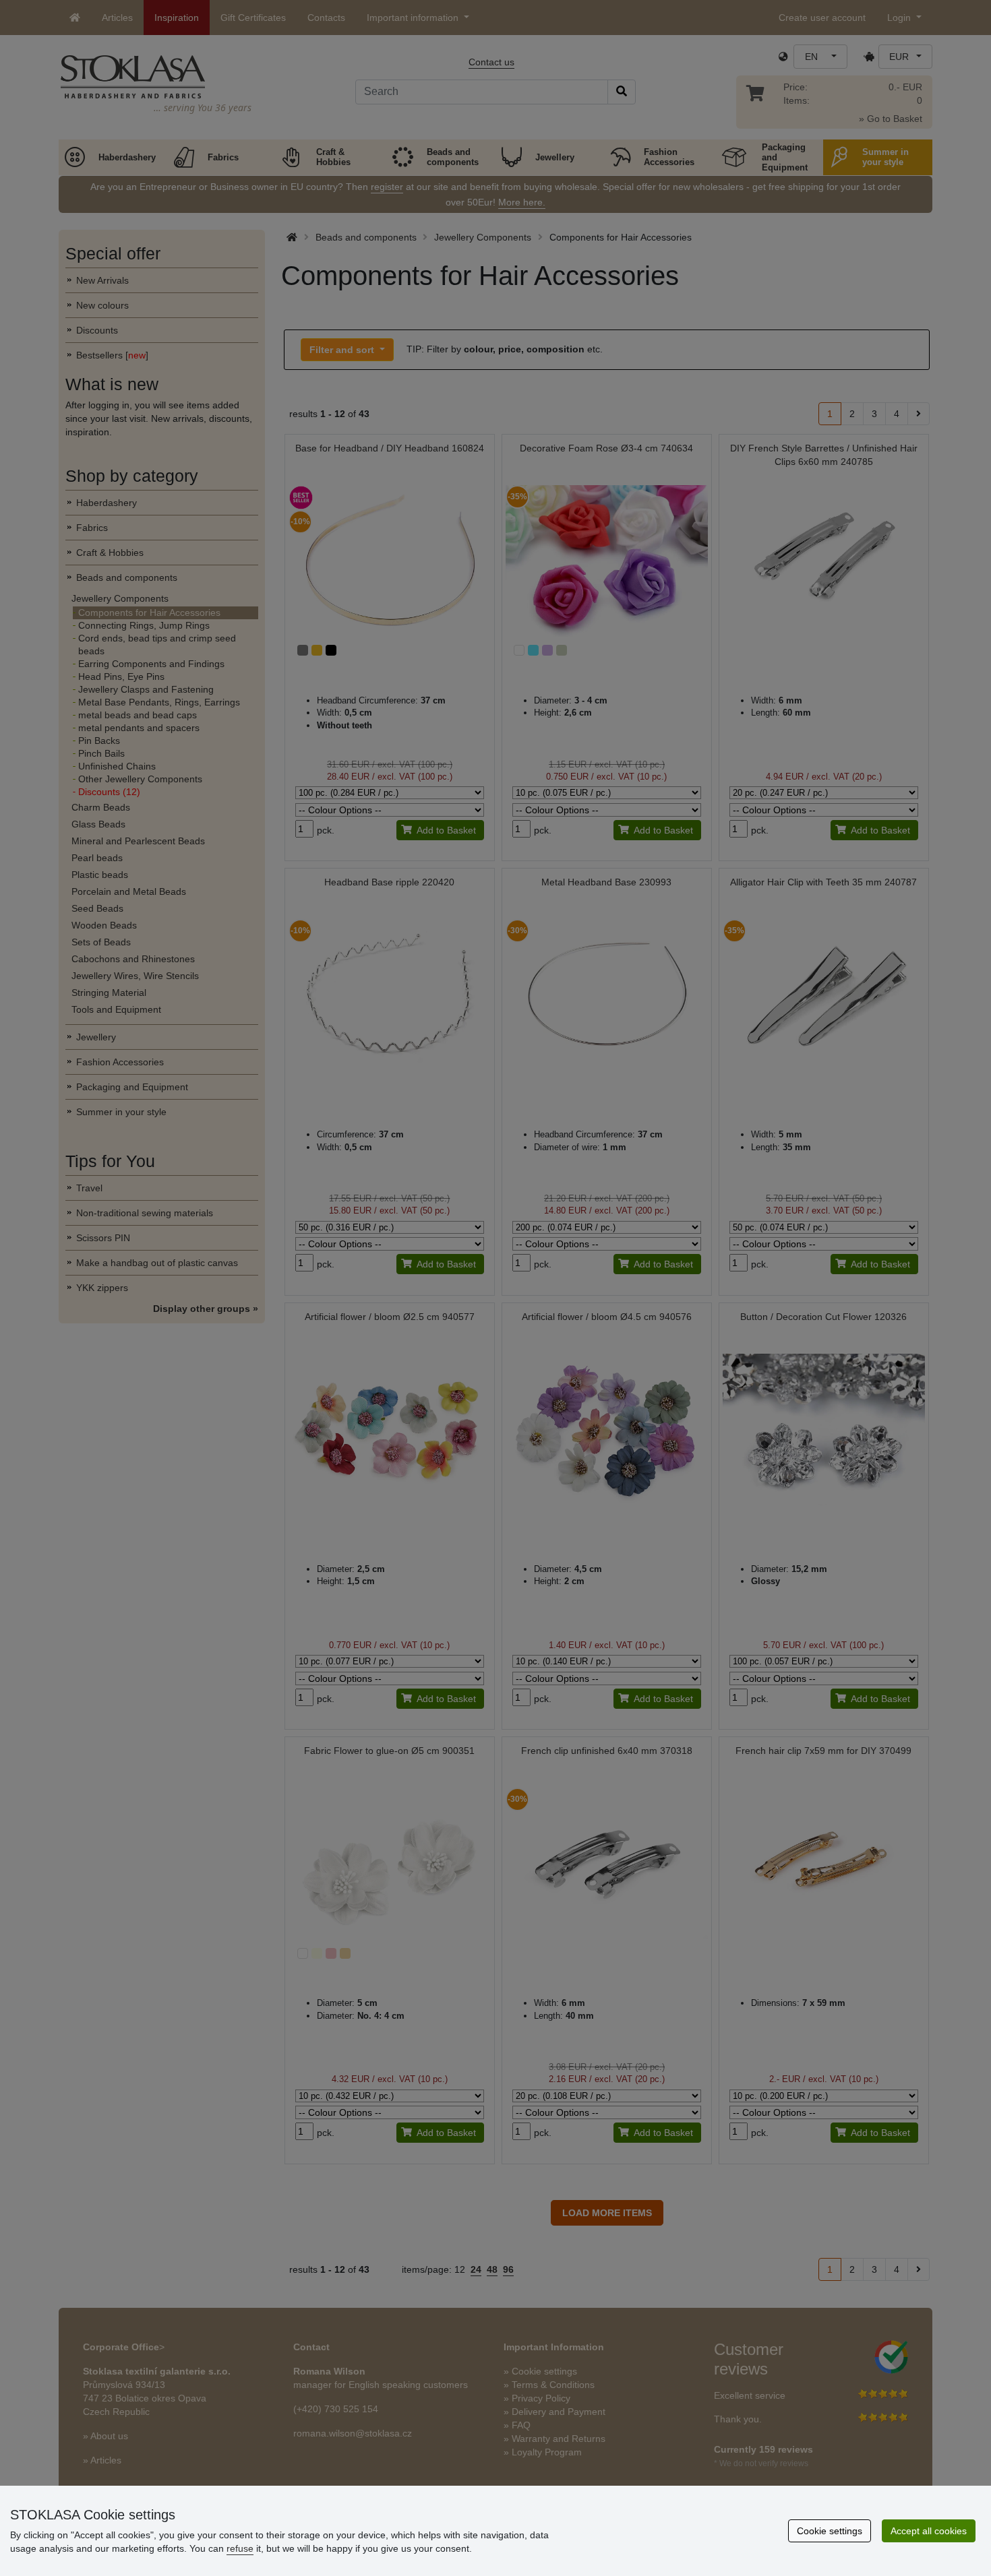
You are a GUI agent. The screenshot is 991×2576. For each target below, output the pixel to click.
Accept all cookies (929, 2531)
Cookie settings (830, 2531)
